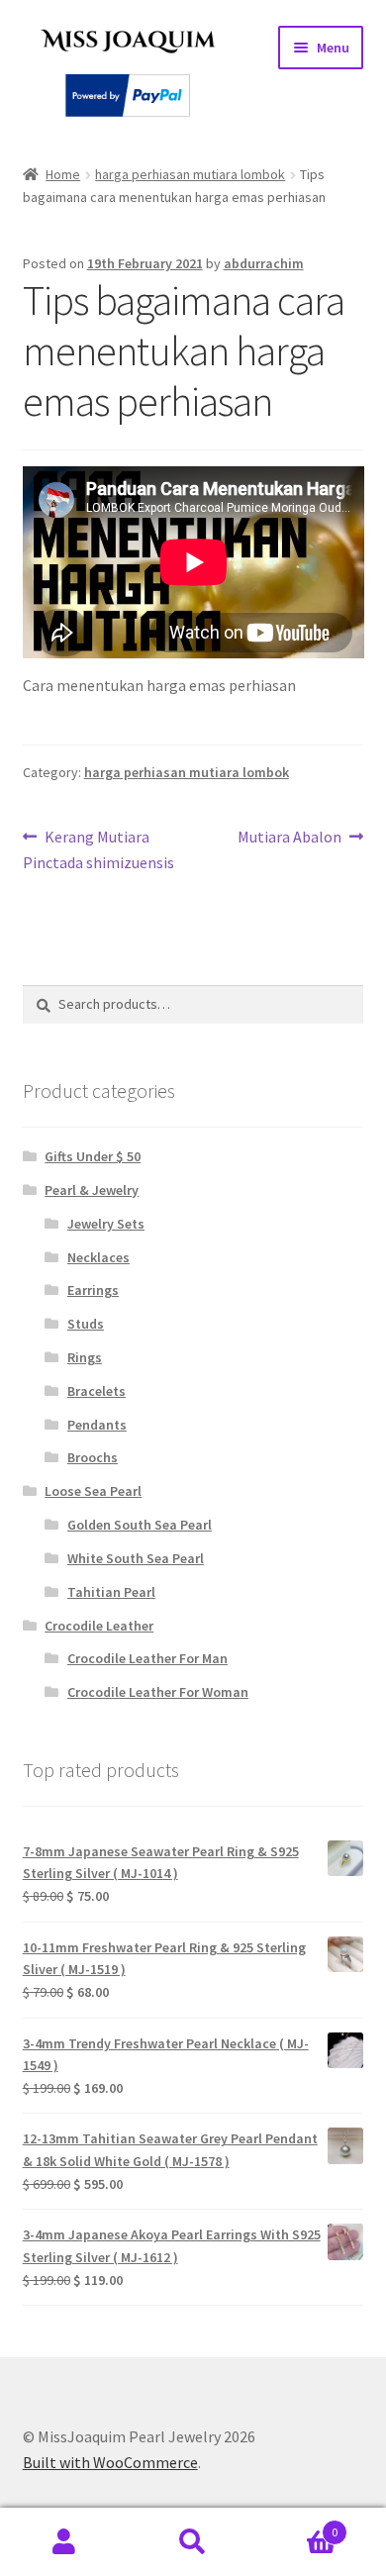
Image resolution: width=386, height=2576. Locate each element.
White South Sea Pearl (136, 1558)
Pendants (97, 1425)
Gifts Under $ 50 (93, 1156)
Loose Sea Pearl (93, 1491)
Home (63, 174)
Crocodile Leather (99, 1626)
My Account (64, 2542)
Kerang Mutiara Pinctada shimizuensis (98, 849)
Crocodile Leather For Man (147, 1658)
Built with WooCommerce (110, 2462)
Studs (86, 1324)
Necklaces (98, 1257)
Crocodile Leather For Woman (158, 1692)
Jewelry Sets (106, 1224)
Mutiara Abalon (289, 838)
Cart (297, 2525)
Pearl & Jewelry (92, 1190)
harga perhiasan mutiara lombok (190, 174)
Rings (85, 1357)
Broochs (93, 1457)
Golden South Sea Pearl (140, 1525)
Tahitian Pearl (111, 1592)
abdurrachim (264, 263)
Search (193, 2542)
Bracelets (96, 1391)
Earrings (93, 1290)
